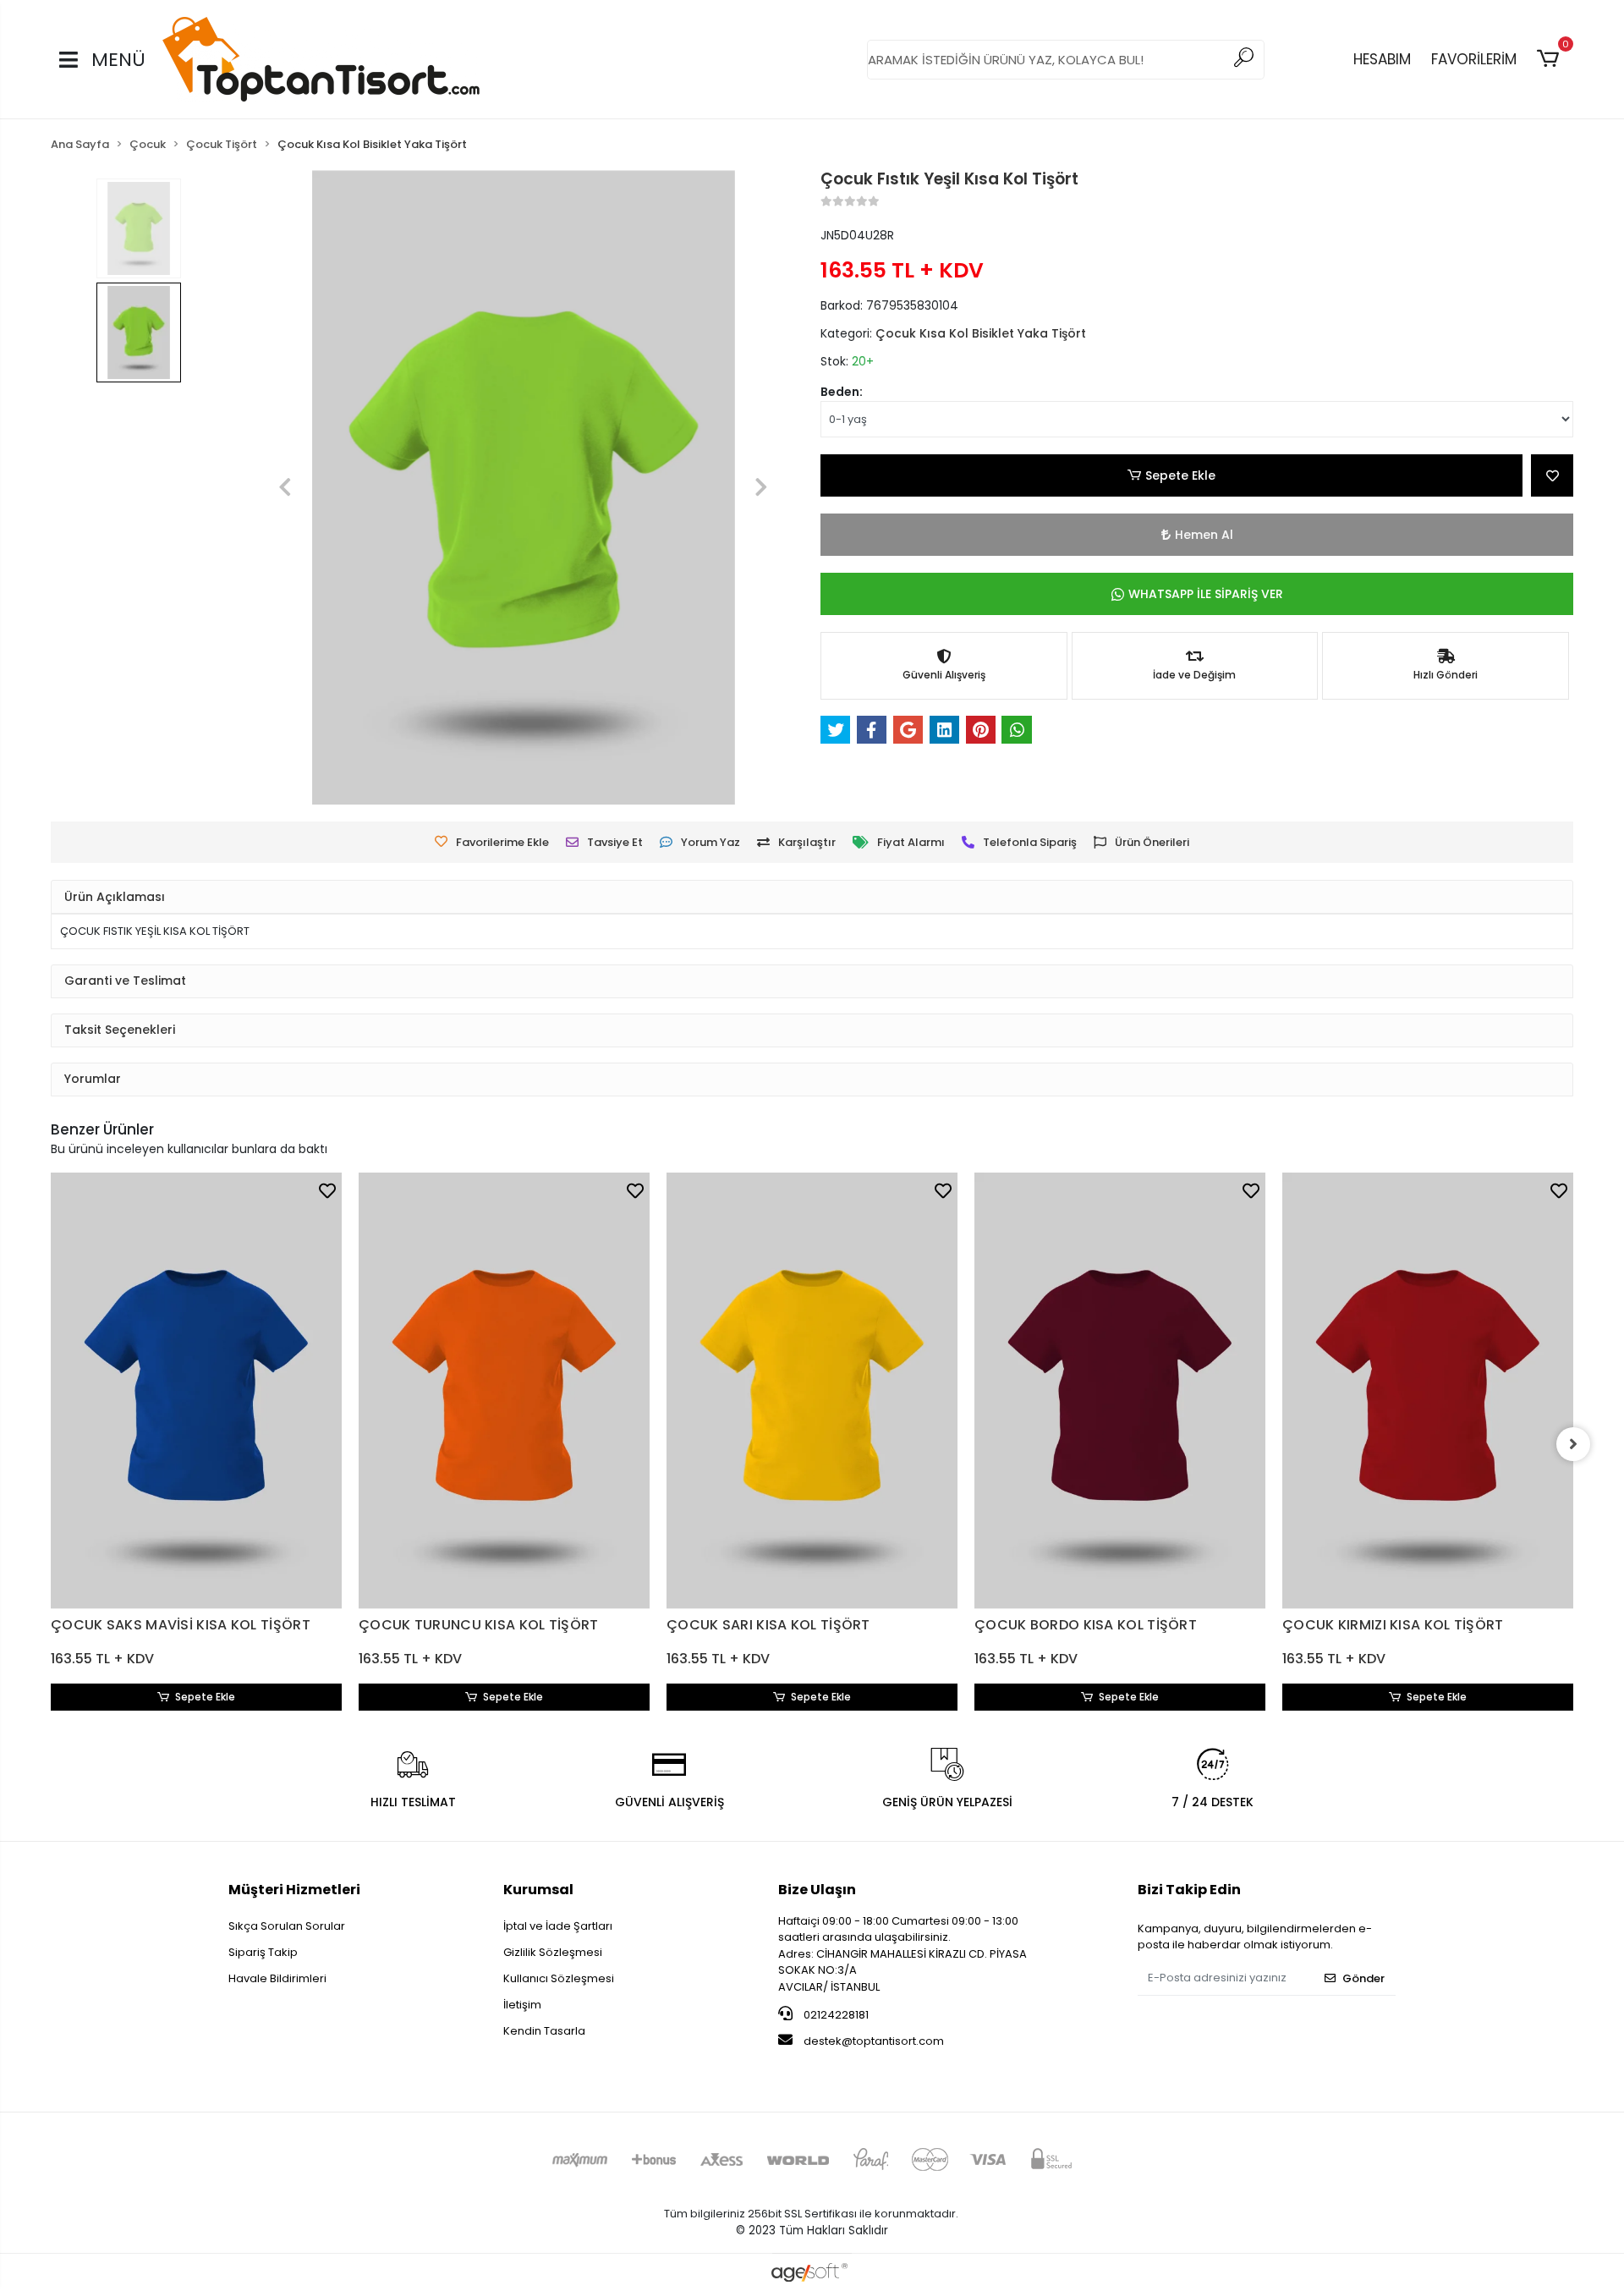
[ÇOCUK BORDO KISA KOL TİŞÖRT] (1120, 1391)
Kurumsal (538, 1890)
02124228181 (835, 2015)
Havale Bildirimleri (277, 1978)
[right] (1573, 1444)
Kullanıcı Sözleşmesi (559, 1978)
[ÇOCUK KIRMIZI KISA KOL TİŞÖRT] (1428, 1391)
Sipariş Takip (263, 1952)
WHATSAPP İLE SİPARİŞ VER (1206, 594)
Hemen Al (1204, 535)
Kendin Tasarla (544, 2031)
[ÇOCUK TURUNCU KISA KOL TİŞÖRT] (504, 1391)
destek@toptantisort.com (874, 2041)
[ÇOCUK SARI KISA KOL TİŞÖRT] (812, 1391)
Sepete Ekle (1180, 475)
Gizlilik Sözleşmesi (553, 1952)
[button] (1551, 59)
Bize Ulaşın (817, 1890)
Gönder (1363, 1978)
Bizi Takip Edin (1189, 1890)
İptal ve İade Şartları (558, 1926)
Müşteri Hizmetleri (294, 1890)
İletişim (522, 2005)
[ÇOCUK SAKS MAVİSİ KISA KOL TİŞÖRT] (196, 1391)
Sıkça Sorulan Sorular (287, 1926)
